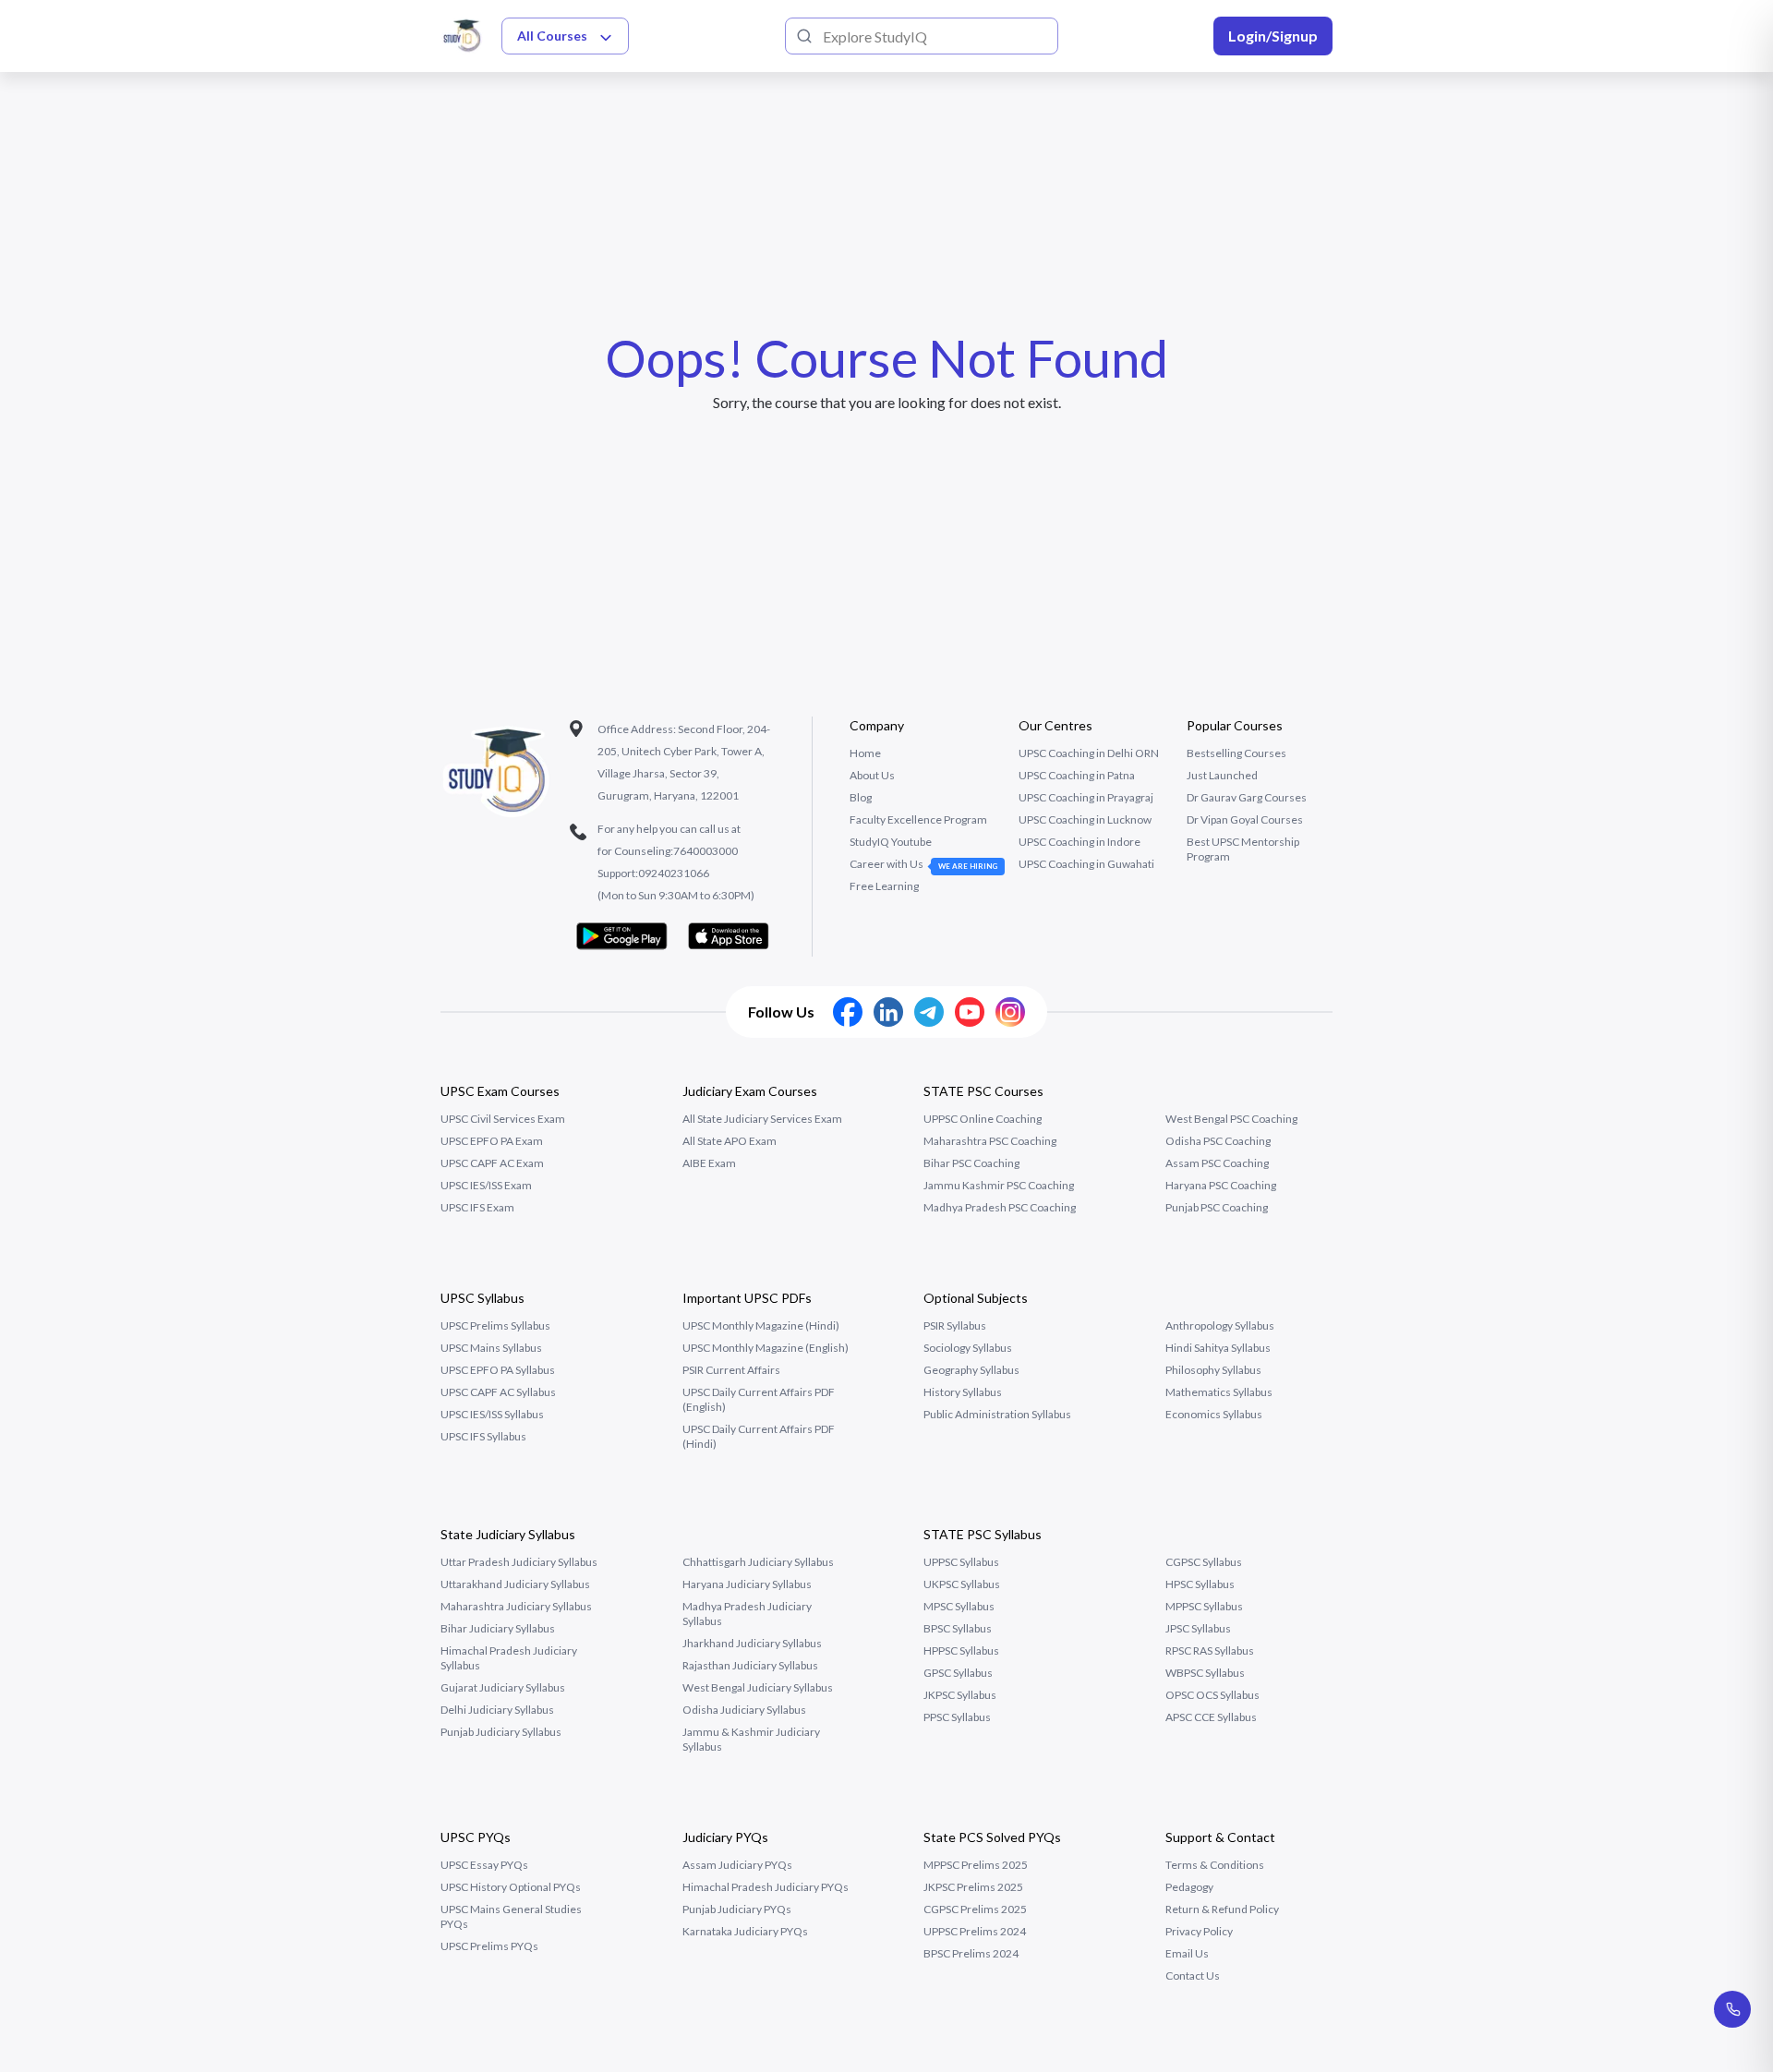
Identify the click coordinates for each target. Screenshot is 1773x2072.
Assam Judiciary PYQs (737, 1865)
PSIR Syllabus (955, 1325)
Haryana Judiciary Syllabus (747, 1584)
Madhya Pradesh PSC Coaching (1000, 1207)
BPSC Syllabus (958, 1628)
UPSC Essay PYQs (484, 1865)
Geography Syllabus (971, 1370)
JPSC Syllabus (1198, 1628)
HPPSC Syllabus (961, 1650)
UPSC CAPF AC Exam (492, 1163)
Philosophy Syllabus (1213, 1370)
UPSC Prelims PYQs (489, 1946)
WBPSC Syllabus (1205, 1673)
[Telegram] (929, 1012)
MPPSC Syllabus (1204, 1606)
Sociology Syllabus (968, 1348)
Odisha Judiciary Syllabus (744, 1710)
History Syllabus (963, 1392)
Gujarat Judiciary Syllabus (503, 1687)
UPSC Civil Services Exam (503, 1119)
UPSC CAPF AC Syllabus (498, 1392)
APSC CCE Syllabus (1211, 1717)
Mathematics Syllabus (1219, 1392)
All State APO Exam (730, 1141)
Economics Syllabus (1214, 1414)
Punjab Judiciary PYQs (737, 1909)
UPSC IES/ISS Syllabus (492, 1414)
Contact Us (1193, 1976)
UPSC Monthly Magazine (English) (766, 1348)
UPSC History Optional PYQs (511, 1887)
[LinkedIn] (888, 1012)
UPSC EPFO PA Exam (492, 1141)
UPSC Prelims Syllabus (495, 1325)
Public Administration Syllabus (997, 1414)
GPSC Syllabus (958, 1673)
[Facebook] (848, 1012)
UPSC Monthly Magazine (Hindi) (761, 1325)
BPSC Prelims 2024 (971, 1953)
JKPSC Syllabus (960, 1695)
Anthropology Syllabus (1220, 1325)
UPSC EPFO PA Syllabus (498, 1370)
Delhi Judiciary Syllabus (497, 1710)
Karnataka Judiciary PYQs (745, 1931)
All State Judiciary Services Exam (762, 1119)
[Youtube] (970, 1012)
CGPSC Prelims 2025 (975, 1909)
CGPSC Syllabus (1204, 1562)
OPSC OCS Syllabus (1212, 1695)
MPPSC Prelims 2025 (976, 1865)
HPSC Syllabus (1200, 1584)
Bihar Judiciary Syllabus (498, 1628)
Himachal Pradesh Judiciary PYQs (766, 1887)
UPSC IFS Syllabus (483, 1436)
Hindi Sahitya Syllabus (1218, 1348)
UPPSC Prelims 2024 (975, 1931)
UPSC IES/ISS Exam (486, 1185)
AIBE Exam (709, 1163)
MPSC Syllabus (959, 1606)
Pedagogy (1189, 1887)
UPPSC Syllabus (961, 1562)
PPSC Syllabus (957, 1717)
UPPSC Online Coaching (983, 1119)
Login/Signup (1273, 36)
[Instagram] (1010, 1012)
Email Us (1187, 1953)
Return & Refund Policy (1222, 1909)
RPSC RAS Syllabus (1210, 1650)
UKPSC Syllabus (962, 1584)
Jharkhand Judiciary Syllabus (752, 1643)
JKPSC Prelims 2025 (973, 1887)
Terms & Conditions (1215, 1865)
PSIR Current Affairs (731, 1370)
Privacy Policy (1199, 1931)
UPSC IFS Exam (477, 1207)
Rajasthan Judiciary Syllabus (750, 1665)
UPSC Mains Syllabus (491, 1348)
